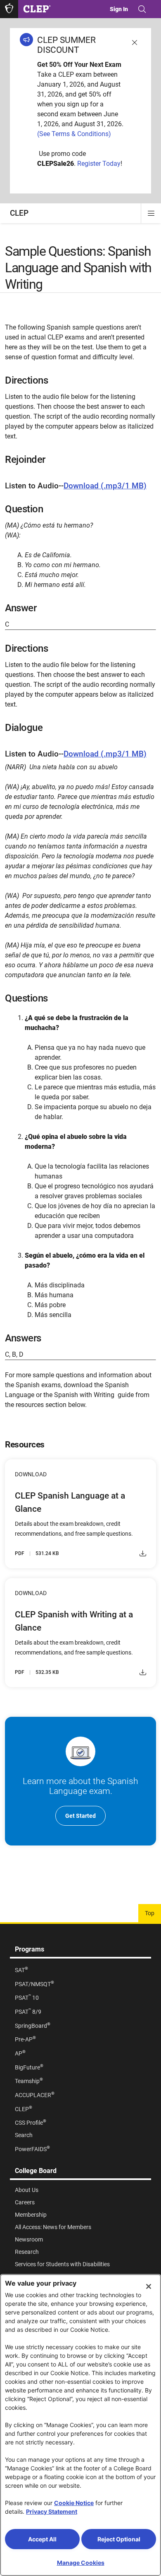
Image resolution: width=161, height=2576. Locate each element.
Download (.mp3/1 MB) (105, 486)
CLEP (19, 213)
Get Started (80, 1816)
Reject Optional (119, 2539)
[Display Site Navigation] (151, 213)
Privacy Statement (52, 2511)
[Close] (149, 2286)
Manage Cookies (81, 2563)
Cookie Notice (74, 2503)
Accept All (42, 2539)
